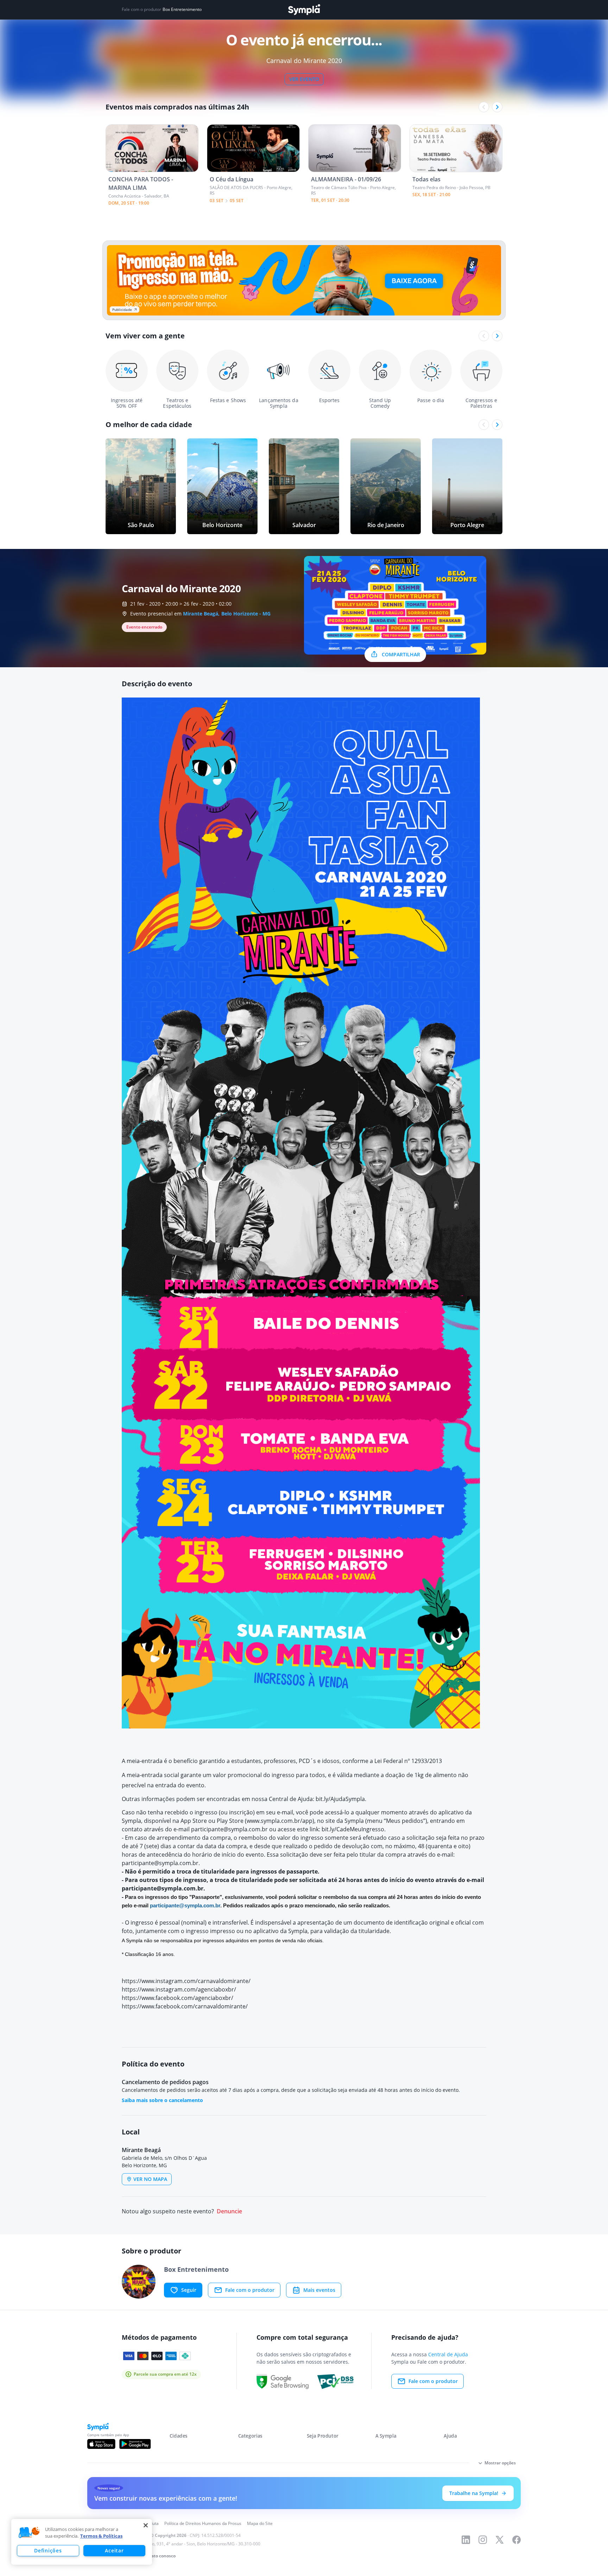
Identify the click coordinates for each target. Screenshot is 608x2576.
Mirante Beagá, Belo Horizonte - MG (227, 614)
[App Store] (101, 2444)
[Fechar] (146, 2525)
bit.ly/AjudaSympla (340, 1799)
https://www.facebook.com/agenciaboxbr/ (178, 1998)
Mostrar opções (500, 2463)
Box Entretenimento (182, 10)
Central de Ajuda (448, 2354)
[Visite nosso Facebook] (517, 2540)
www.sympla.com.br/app (280, 1821)
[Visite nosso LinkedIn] (466, 2540)
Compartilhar (401, 654)
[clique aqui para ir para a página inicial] (304, 10)
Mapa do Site (260, 2523)
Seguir (189, 2290)
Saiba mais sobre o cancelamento (162, 2100)
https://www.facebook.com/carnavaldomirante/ (185, 2006)
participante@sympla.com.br (229, 1829)
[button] (29, 2533)
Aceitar (114, 2550)
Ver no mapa (150, 2179)
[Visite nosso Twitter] (500, 2540)
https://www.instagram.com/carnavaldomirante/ (186, 1981)
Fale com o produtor (250, 2290)
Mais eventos (319, 2290)
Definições (48, 2550)
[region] (82, 2542)
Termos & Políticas (101, 2536)
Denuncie (229, 2211)
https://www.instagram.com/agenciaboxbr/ (179, 1989)
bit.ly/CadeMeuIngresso (353, 1829)
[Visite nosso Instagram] (483, 2540)
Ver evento (304, 79)
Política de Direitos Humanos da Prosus (203, 2523)
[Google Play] (135, 2444)
